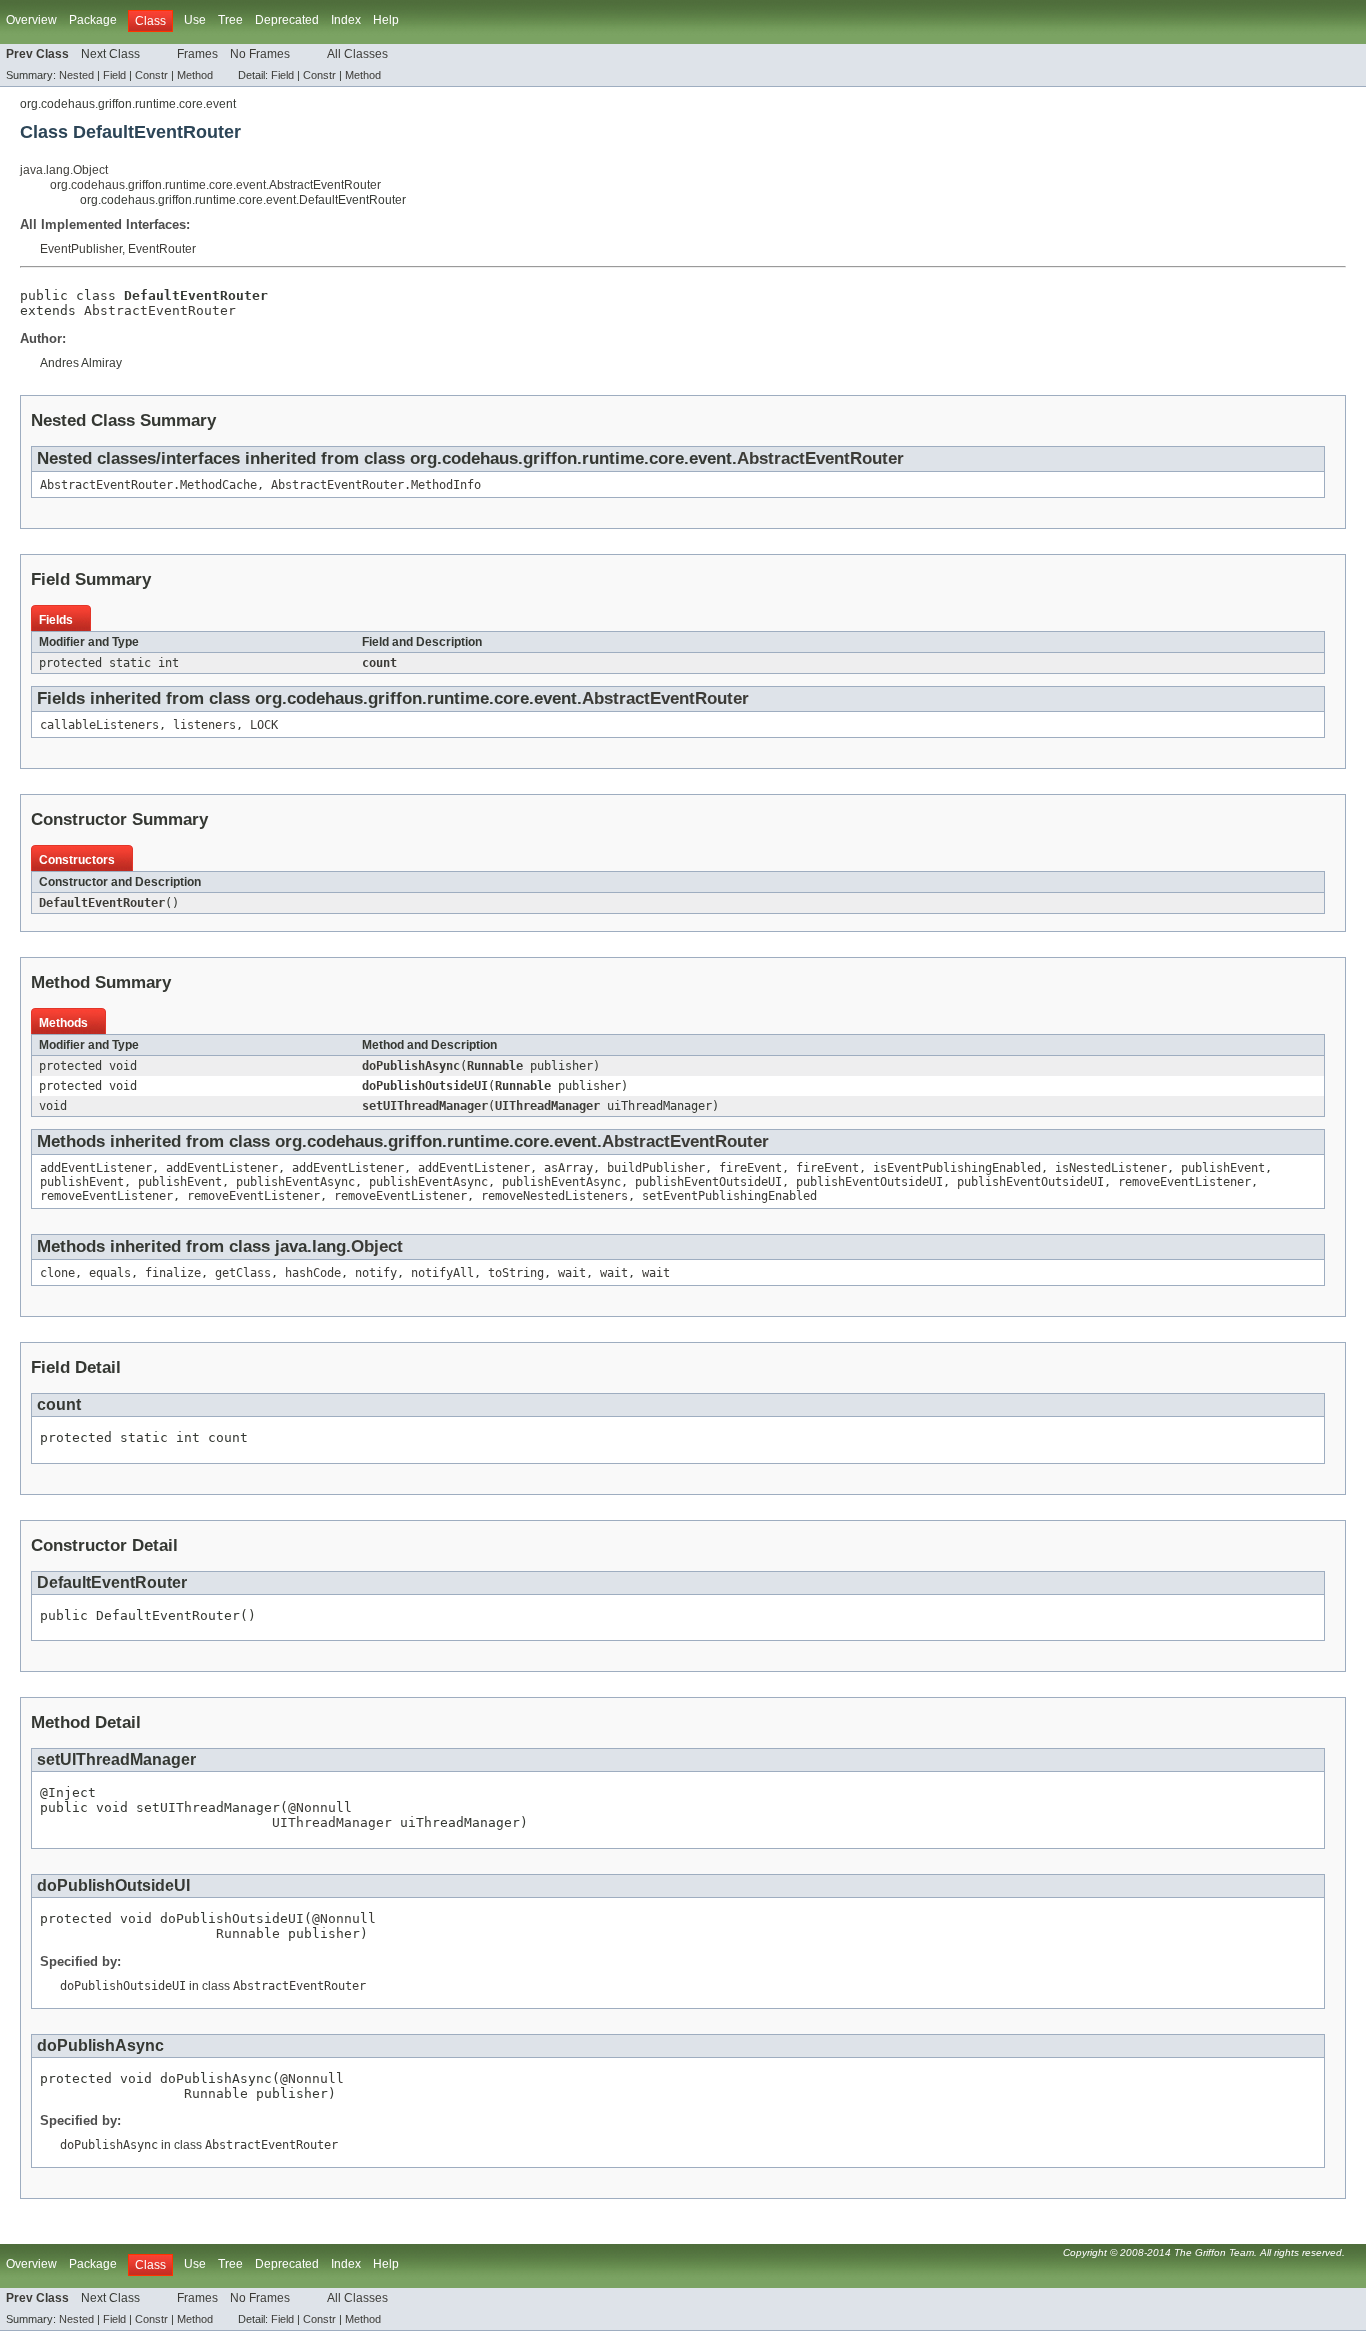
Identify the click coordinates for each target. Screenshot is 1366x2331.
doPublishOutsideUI (425, 1086)
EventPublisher (81, 249)
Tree (230, 20)
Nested (76, 75)
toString (516, 1273)
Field (114, 75)
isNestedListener (1111, 1168)
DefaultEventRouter (102, 903)
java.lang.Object (64, 170)
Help (386, 20)
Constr (151, 75)
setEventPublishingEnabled (729, 1196)
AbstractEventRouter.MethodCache (148, 485)
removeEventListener (1184, 1182)
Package (93, 20)
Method (195, 75)
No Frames (260, 54)
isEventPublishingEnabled (957, 1168)
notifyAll (442, 1273)
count (379, 663)
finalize (173, 1273)
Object (377, 1246)
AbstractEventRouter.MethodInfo (376, 485)
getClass (243, 1273)
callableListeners (99, 725)
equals (110, 1273)
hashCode (313, 1273)
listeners (204, 725)
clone (57, 1273)
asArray (568, 1168)
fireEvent (750, 1168)
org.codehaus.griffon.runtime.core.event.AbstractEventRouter (215, 185)
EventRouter (162, 249)
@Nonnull (320, 1807)
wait (572, 1273)
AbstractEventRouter (160, 310)
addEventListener (96, 1168)
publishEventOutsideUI (708, 1182)
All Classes (357, 54)
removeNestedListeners (554, 1196)
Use (195, 20)
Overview (31, 20)
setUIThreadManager (425, 1106)
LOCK (264, 725)
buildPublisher (656, 1168)
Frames (197, 54)
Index (346, 20)
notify (376, 1273)
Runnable (495, 1066)
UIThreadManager (547, 1106)
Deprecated (287, 20)
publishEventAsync (295, 1182)
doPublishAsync (411, 1066)
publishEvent (1223, 1168)
